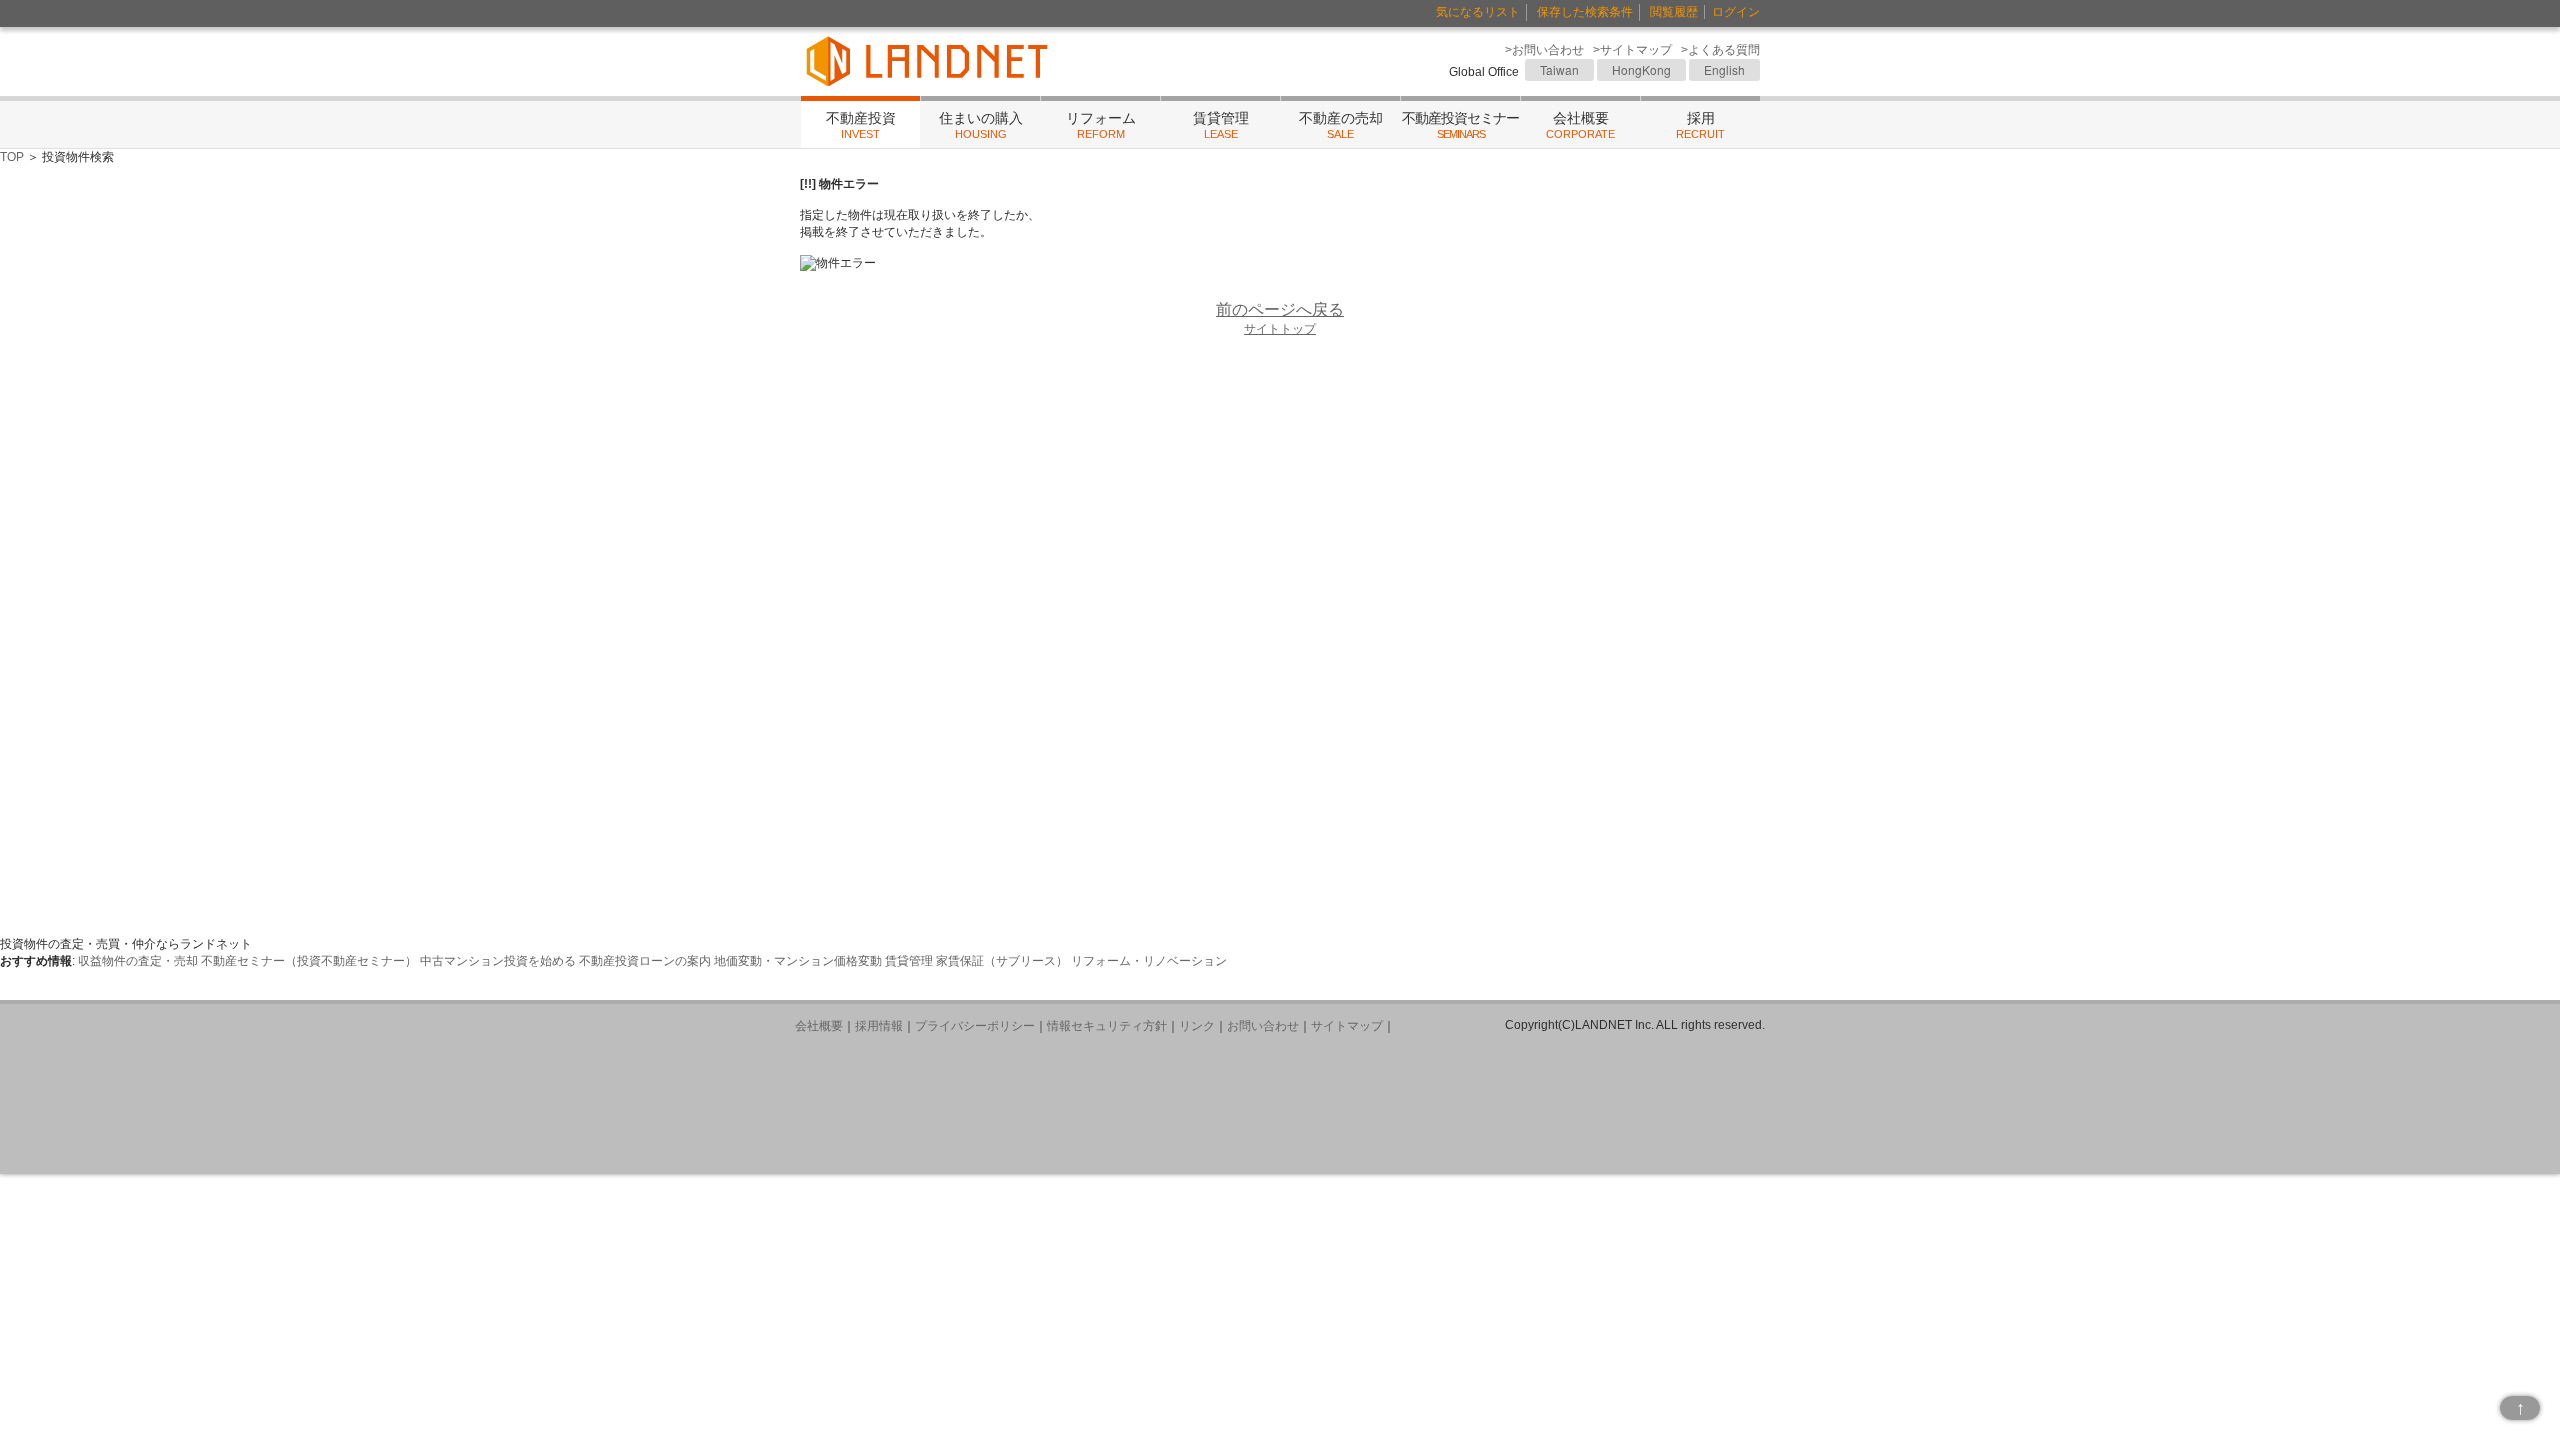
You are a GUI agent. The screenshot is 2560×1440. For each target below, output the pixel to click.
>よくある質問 (1720, 50)
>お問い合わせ (1544, 50)
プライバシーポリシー (975, 1026)
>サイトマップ (1632, 50)
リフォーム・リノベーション (1149, 961)
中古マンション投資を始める (498, 961)
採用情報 (879, 1026)
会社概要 (1580, 125)
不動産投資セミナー (1460, 125)
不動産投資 (861, 125)
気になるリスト (1478, 12)
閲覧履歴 (1674, 12)
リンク (1197, 1026)
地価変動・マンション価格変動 (798, 961)
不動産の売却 (1341, 125)
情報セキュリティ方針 (1107, 1026)
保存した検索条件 (1585, 12)
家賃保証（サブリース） (1002, 961)
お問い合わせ (1263, 1026)
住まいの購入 (981, 125)
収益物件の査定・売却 (138, 961)
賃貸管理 (1221, 125)
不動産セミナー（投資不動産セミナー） (309, 961)
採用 (1700, 125)
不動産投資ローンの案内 (645, 961)
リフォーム (1101, 125)
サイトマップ (1347, 1026)
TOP (12, 157)
